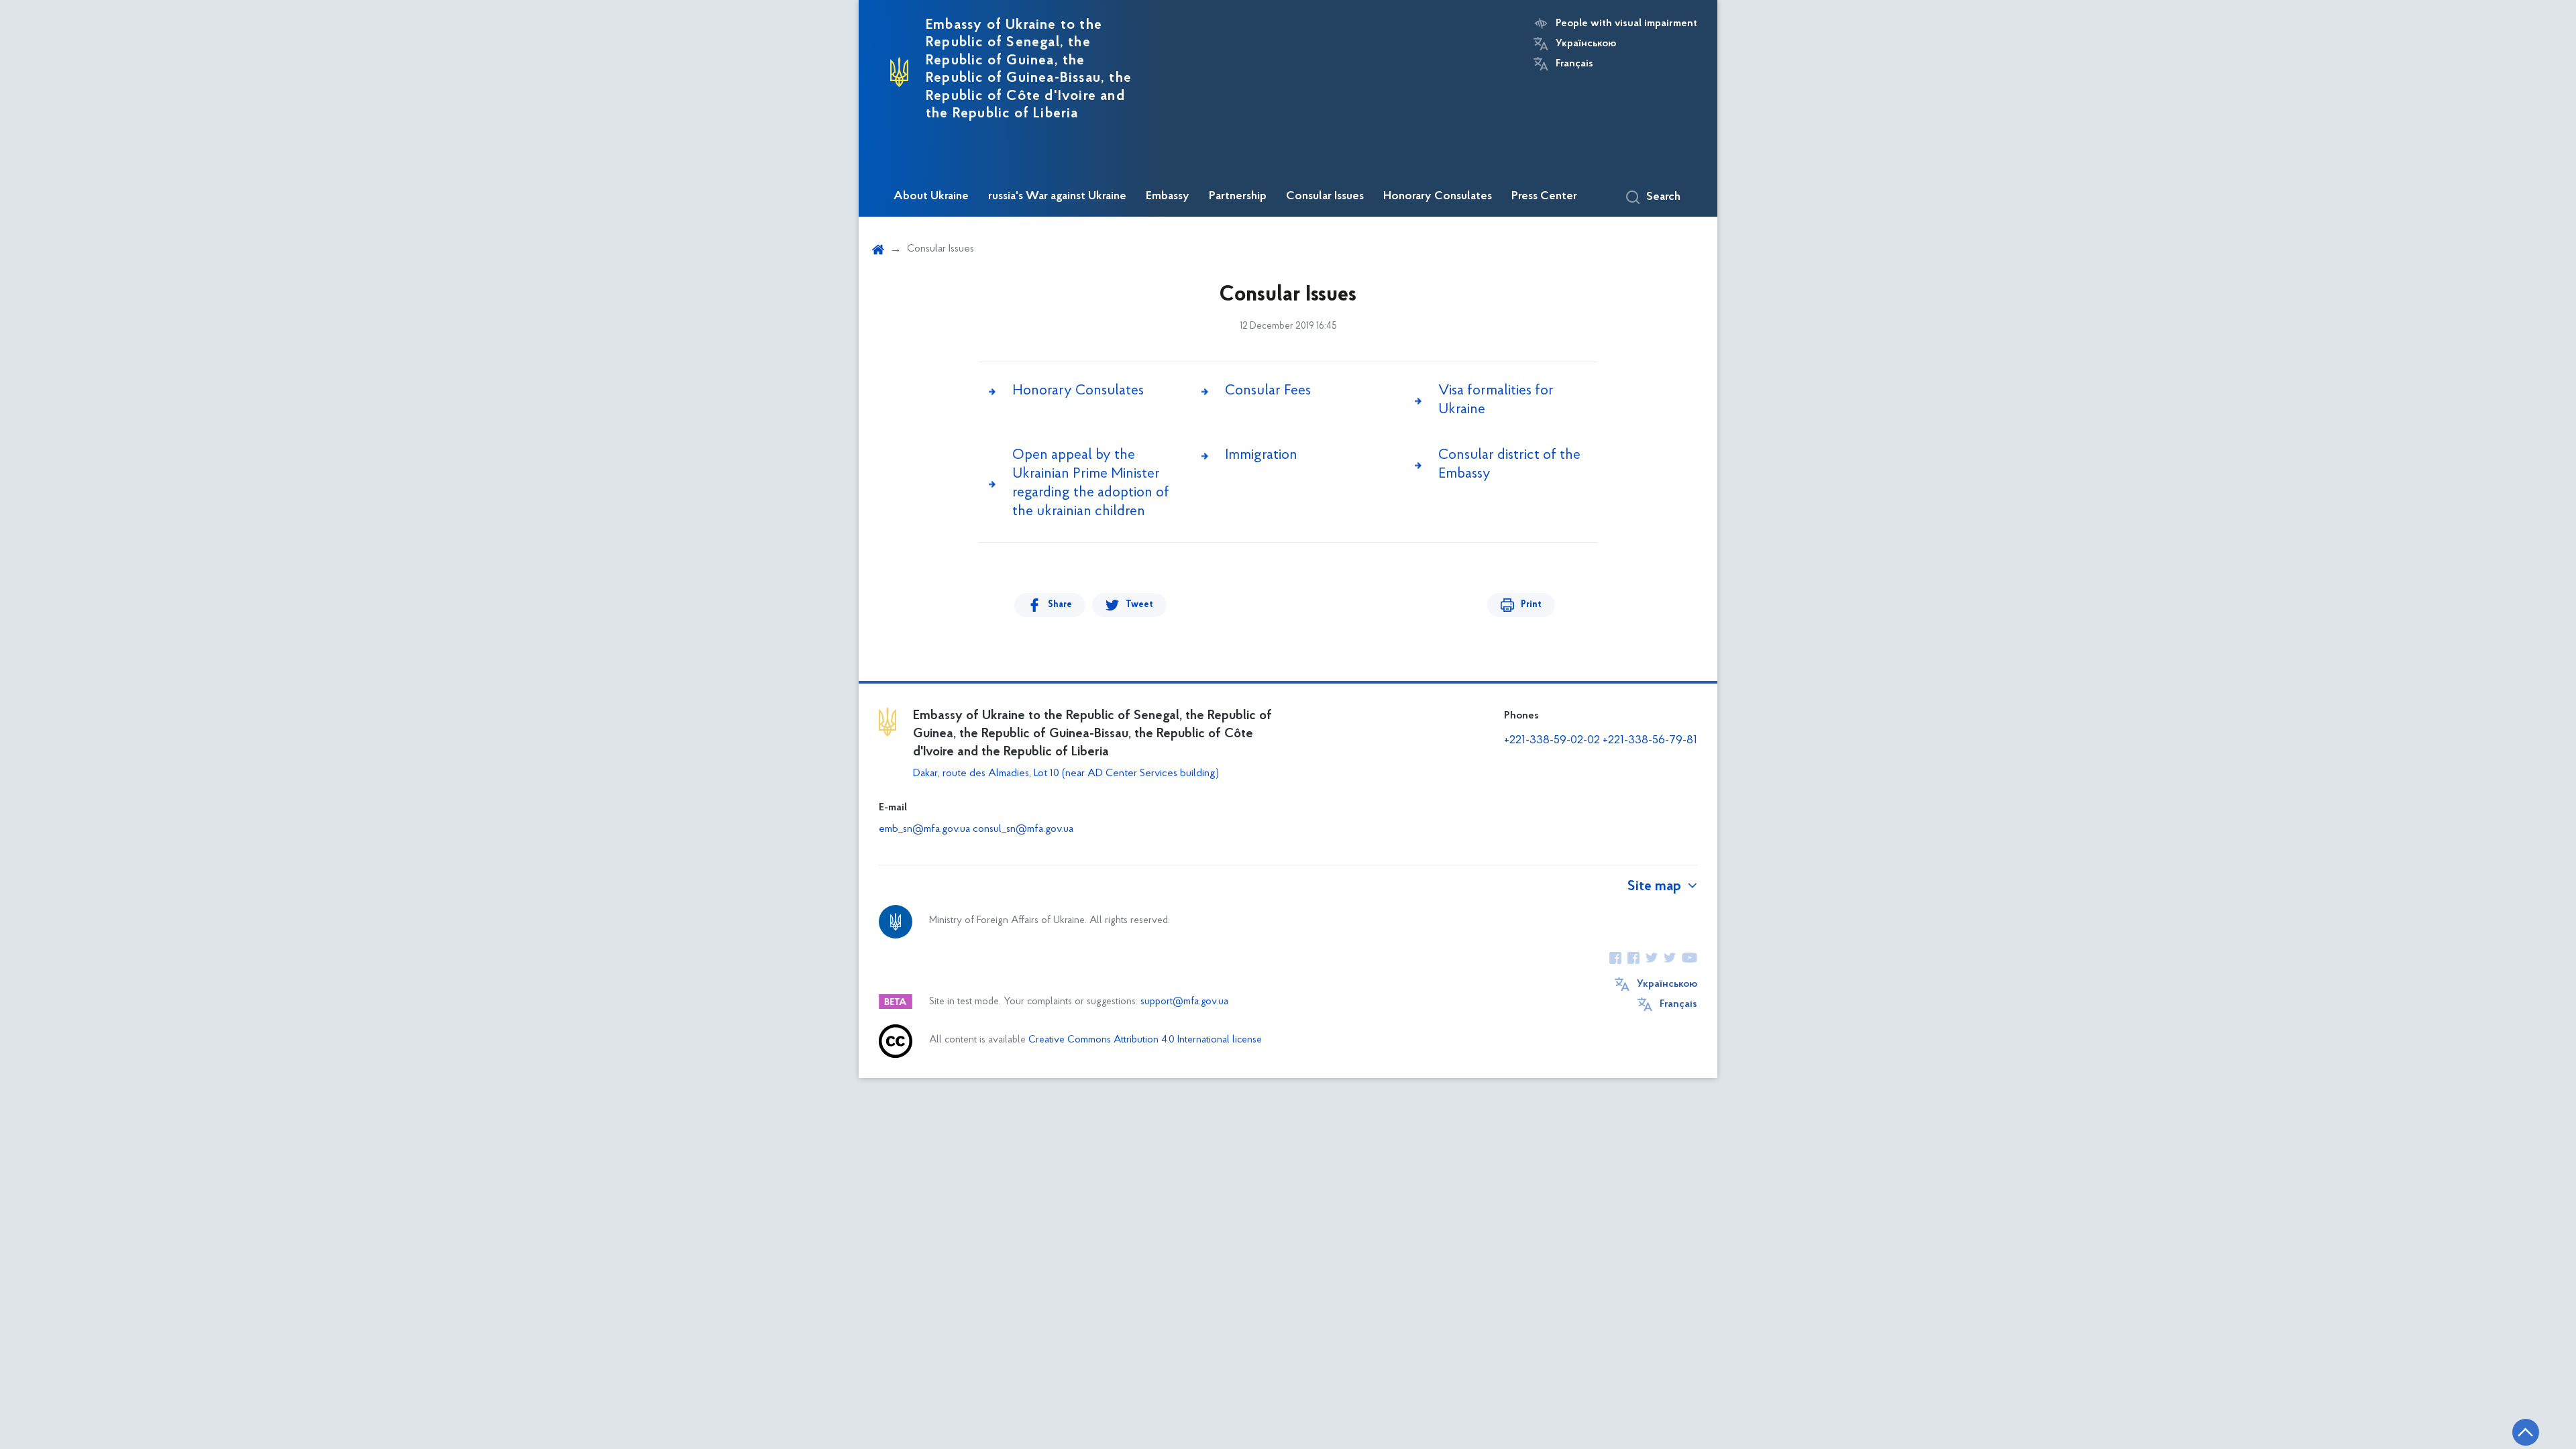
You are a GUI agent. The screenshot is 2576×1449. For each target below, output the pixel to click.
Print (1531, 605)
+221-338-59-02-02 (1552, 741)
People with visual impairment (1626, 23)
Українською (1586, 44)
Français (1574, 64)
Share (1060, 605)
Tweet (1139, 605)
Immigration (1261, 455)
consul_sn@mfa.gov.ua (1023, 829)
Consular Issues (1325, 197)
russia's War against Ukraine (1057, 197)
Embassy (1168, 197)
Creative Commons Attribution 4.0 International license (1145, 1040)
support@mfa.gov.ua (1184, 1002)
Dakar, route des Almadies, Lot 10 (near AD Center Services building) (1066, 773)
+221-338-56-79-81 (1650, 741)
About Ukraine (931, 197)
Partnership (1238, 197)
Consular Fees (1268, 391)
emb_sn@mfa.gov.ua (924, 829)
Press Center (1544, 197)
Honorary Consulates (1438, 197)
